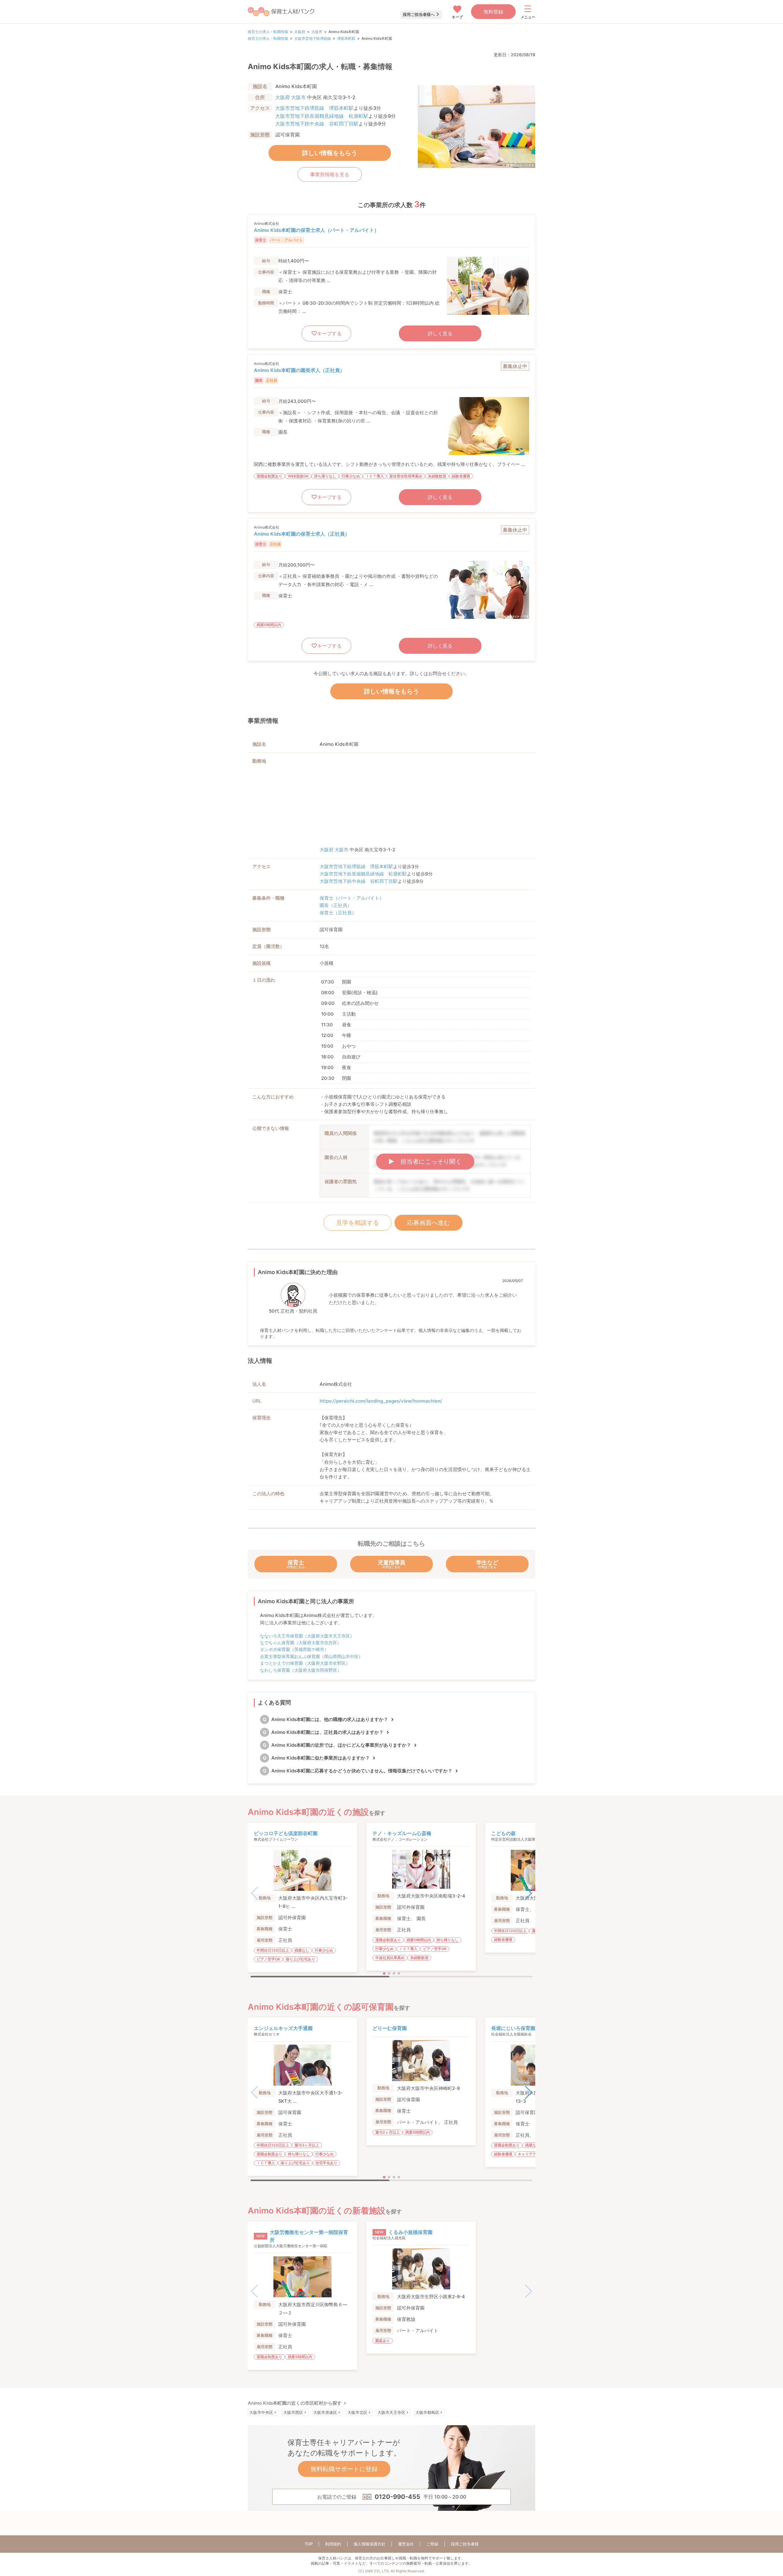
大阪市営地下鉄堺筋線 (313, 38)
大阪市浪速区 (325, 2412)
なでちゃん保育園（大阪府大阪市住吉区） (301, 1643)
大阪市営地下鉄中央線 (300, 124)
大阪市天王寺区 (391, 2412)
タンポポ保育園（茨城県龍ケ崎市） (294, 1649)
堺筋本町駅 (346, 38)
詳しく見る (440, 333)
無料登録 (493, 12)
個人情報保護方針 (369, 2544)
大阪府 (300, 32)
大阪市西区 (293, 2412)
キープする (329, 333)
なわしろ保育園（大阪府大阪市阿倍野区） (301, 1670)
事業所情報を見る (330, 174)
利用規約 (333, 2544)
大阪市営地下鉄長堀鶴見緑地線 (310, 116)
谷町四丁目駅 (344, 124)
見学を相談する (358, 1223)
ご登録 (432, 2544)
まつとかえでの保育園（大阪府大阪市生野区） (305, 1663)
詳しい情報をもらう (330, 153)
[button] (528, 1893)
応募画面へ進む (429, 1223)
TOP (309, 2544)
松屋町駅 (358, 116)
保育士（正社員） (338, 913)
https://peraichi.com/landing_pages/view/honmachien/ (381, 1401)
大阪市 (317, 32)
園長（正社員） (336, 905)
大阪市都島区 (427, 2412)
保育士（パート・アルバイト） (352, 898)
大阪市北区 (357, 2412)
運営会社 (406, 2544)
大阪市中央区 (261, 2412)
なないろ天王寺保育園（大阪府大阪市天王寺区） (307, 1636)
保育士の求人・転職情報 (268, 32)
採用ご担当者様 (465, 2544)
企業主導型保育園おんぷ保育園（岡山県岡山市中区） (311, 1656)
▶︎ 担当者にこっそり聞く (425, 1162)
